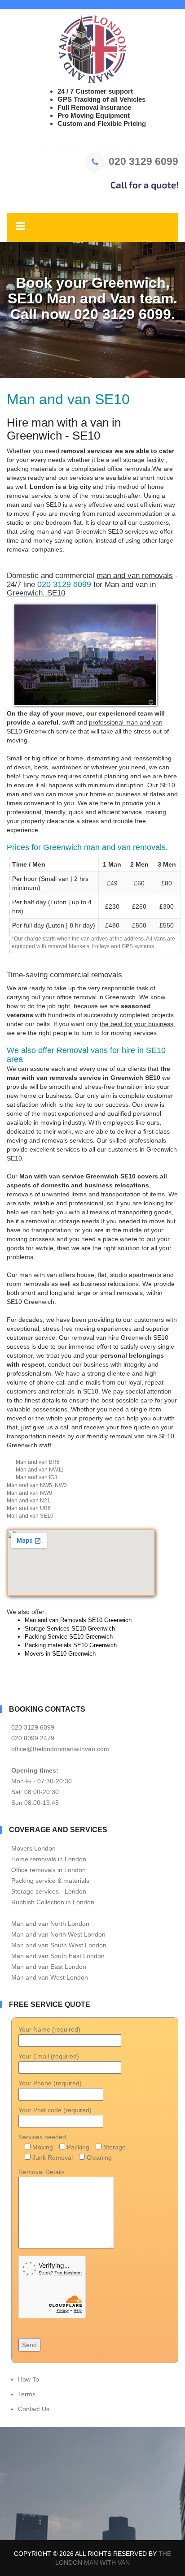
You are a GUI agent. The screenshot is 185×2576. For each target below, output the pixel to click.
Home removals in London (49, 1859)
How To (29, 2379)
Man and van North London (50, 1924)
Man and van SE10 (30, 1516)
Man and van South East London (58, 1956)
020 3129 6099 (143, 161)
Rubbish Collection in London (53, 1902)
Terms (27, 2394)
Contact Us (34, 2409)
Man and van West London (50, 1977)
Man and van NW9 (29, 1493)
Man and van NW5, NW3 (37, 1485)
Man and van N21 (29, 1501)
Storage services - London (49, 1891)
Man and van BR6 (38, 1462)
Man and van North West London (58, 1934)
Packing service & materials (50, 1881)
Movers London (33, 1848)
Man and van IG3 (37, 1477)
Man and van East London (49, 1967)
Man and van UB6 (29, 1508)
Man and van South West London (59, 1945)
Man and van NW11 (40, 1470)
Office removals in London (48, 1870)
